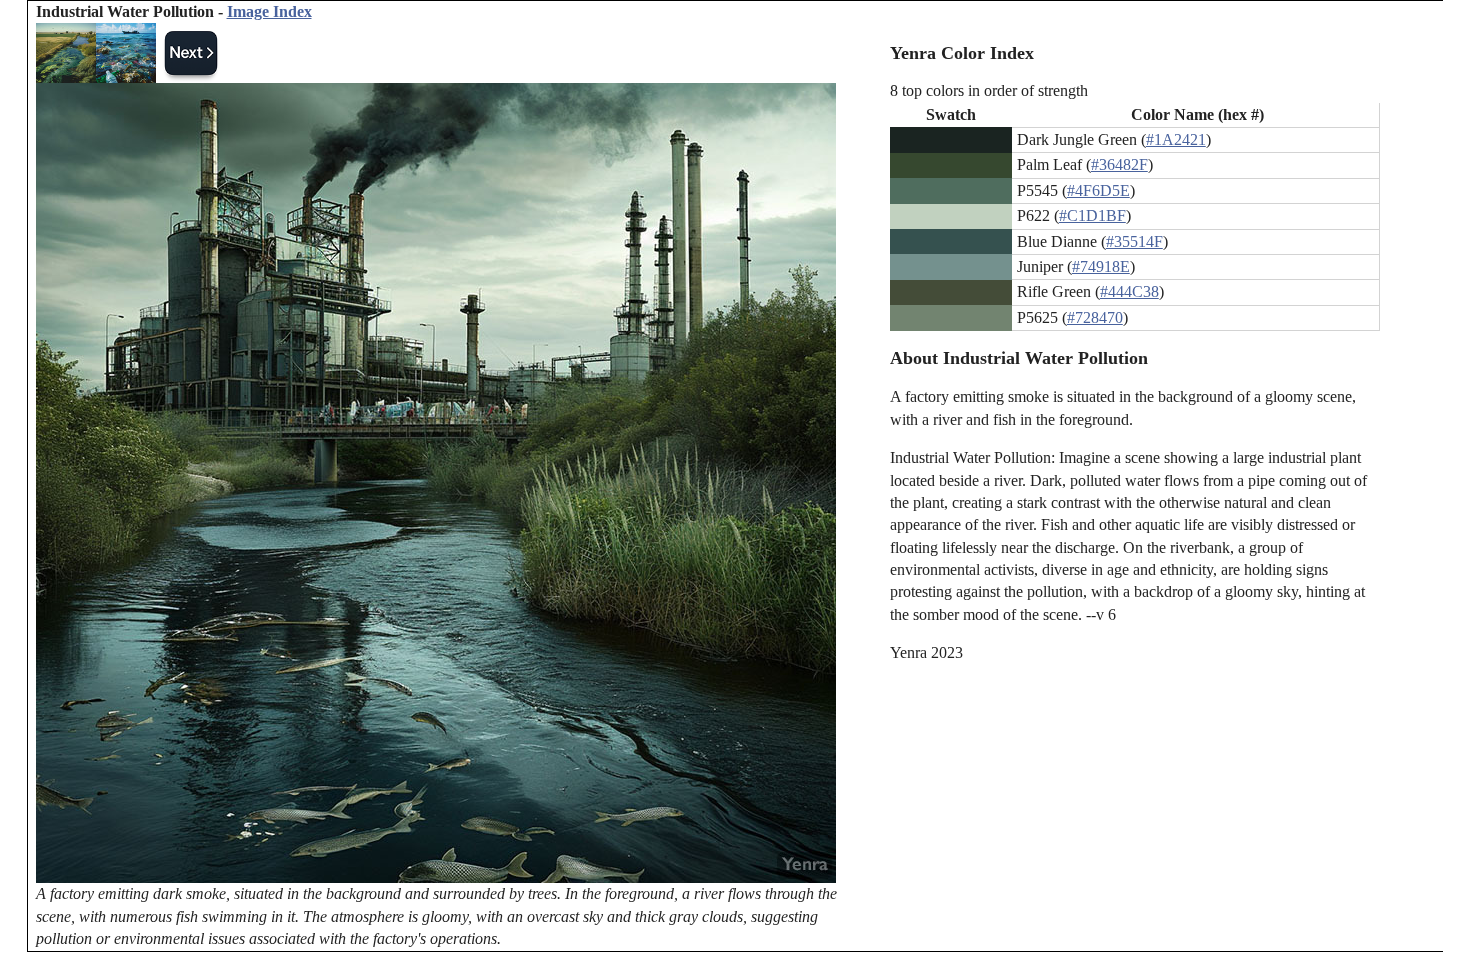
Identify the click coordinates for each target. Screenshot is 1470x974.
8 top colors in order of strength (989, 90)
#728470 (1095, 317)
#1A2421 (1176, 139)
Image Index (269, 11)
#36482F (1119, 164)
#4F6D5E (1098, 190)
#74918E (1101, 266)
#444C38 (1129, 291)
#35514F (1134, 241)
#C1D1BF (1092, 215)
